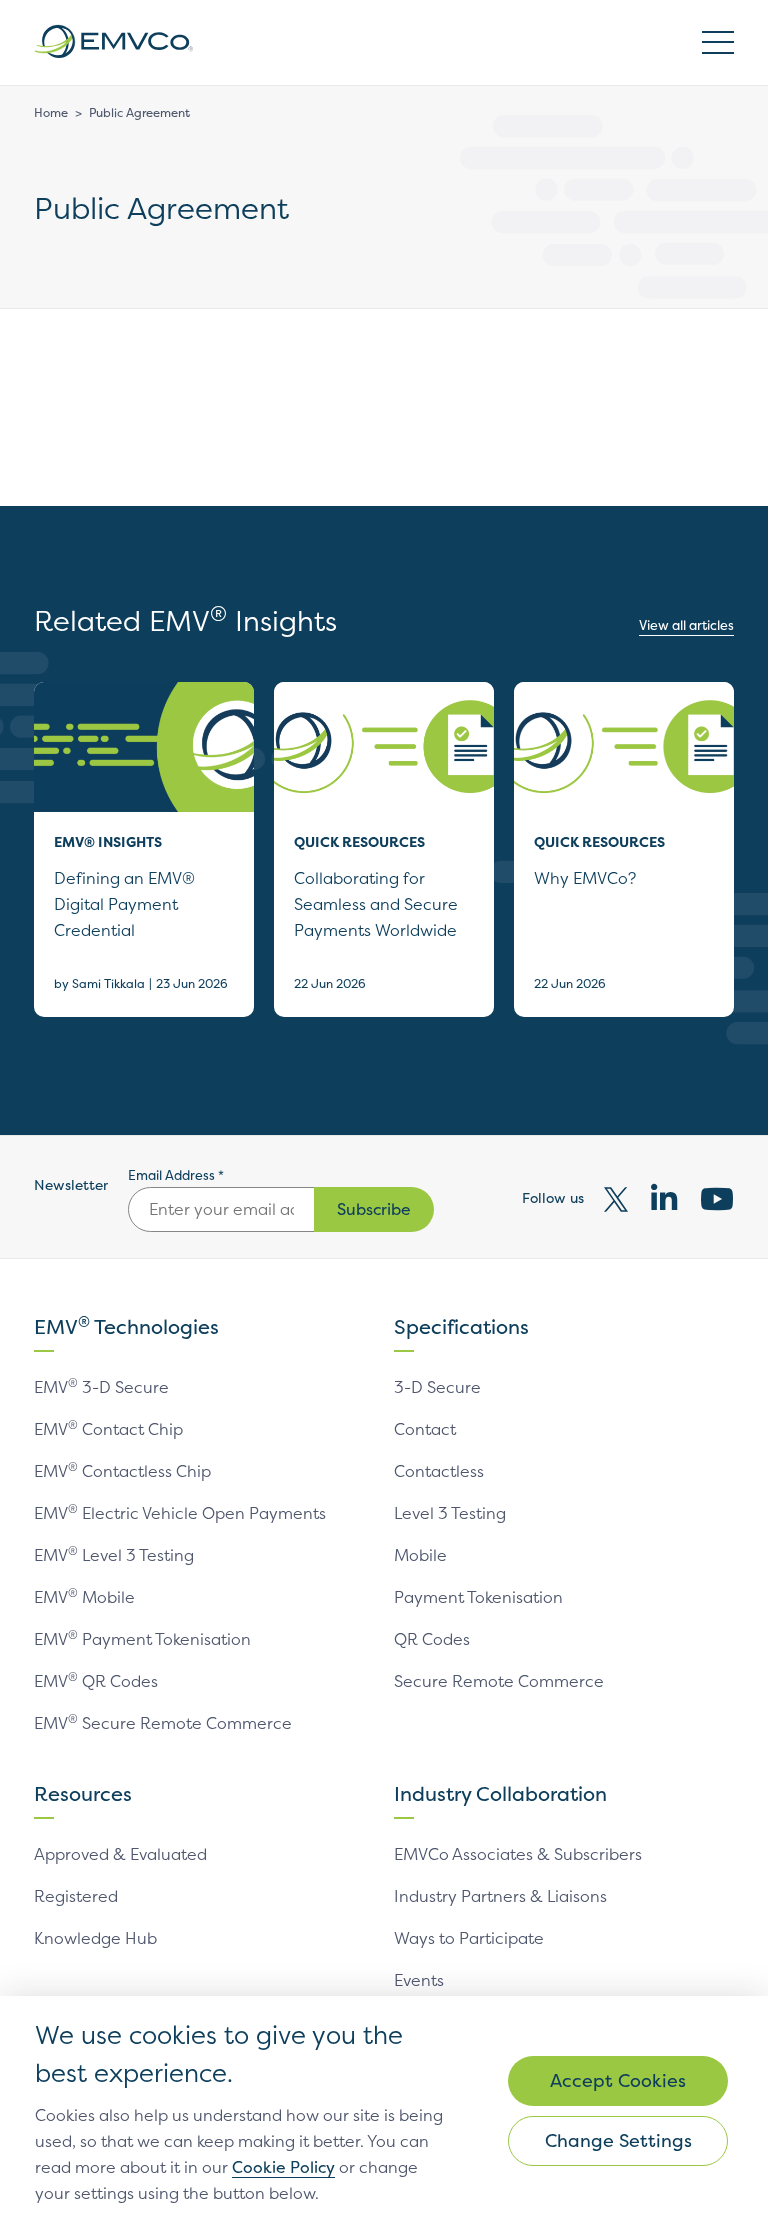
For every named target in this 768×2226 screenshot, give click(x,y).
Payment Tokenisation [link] (478, 1597)
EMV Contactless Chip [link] (122, 1471)
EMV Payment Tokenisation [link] (142, 1639)
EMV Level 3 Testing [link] (114, 1555)
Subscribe (374, 1209)
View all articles (686, 625)
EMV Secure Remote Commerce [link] (163, 1723)
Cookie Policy (283, 2167)
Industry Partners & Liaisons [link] (500, 1896)
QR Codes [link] (432, 1639)
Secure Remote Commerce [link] (499, 1681)
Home (51, 112)
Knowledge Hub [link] (95, 1938)
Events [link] (419, 1980)
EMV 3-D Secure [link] (101, 1387)
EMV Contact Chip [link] (108, 1429)
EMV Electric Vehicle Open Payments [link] (180, 1513)
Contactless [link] (439, 1471)
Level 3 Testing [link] (450, 1513)
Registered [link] (76, 1896)
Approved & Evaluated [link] (120, 1854)
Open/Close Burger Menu (718, 42)
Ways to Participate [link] (469, 1938)
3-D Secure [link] (437, 1387)
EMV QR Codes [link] (96, 1681)
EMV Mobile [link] (84, 1597)
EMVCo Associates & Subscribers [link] (518, 1854)
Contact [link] (425, 1429)
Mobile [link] (420, 1555)
